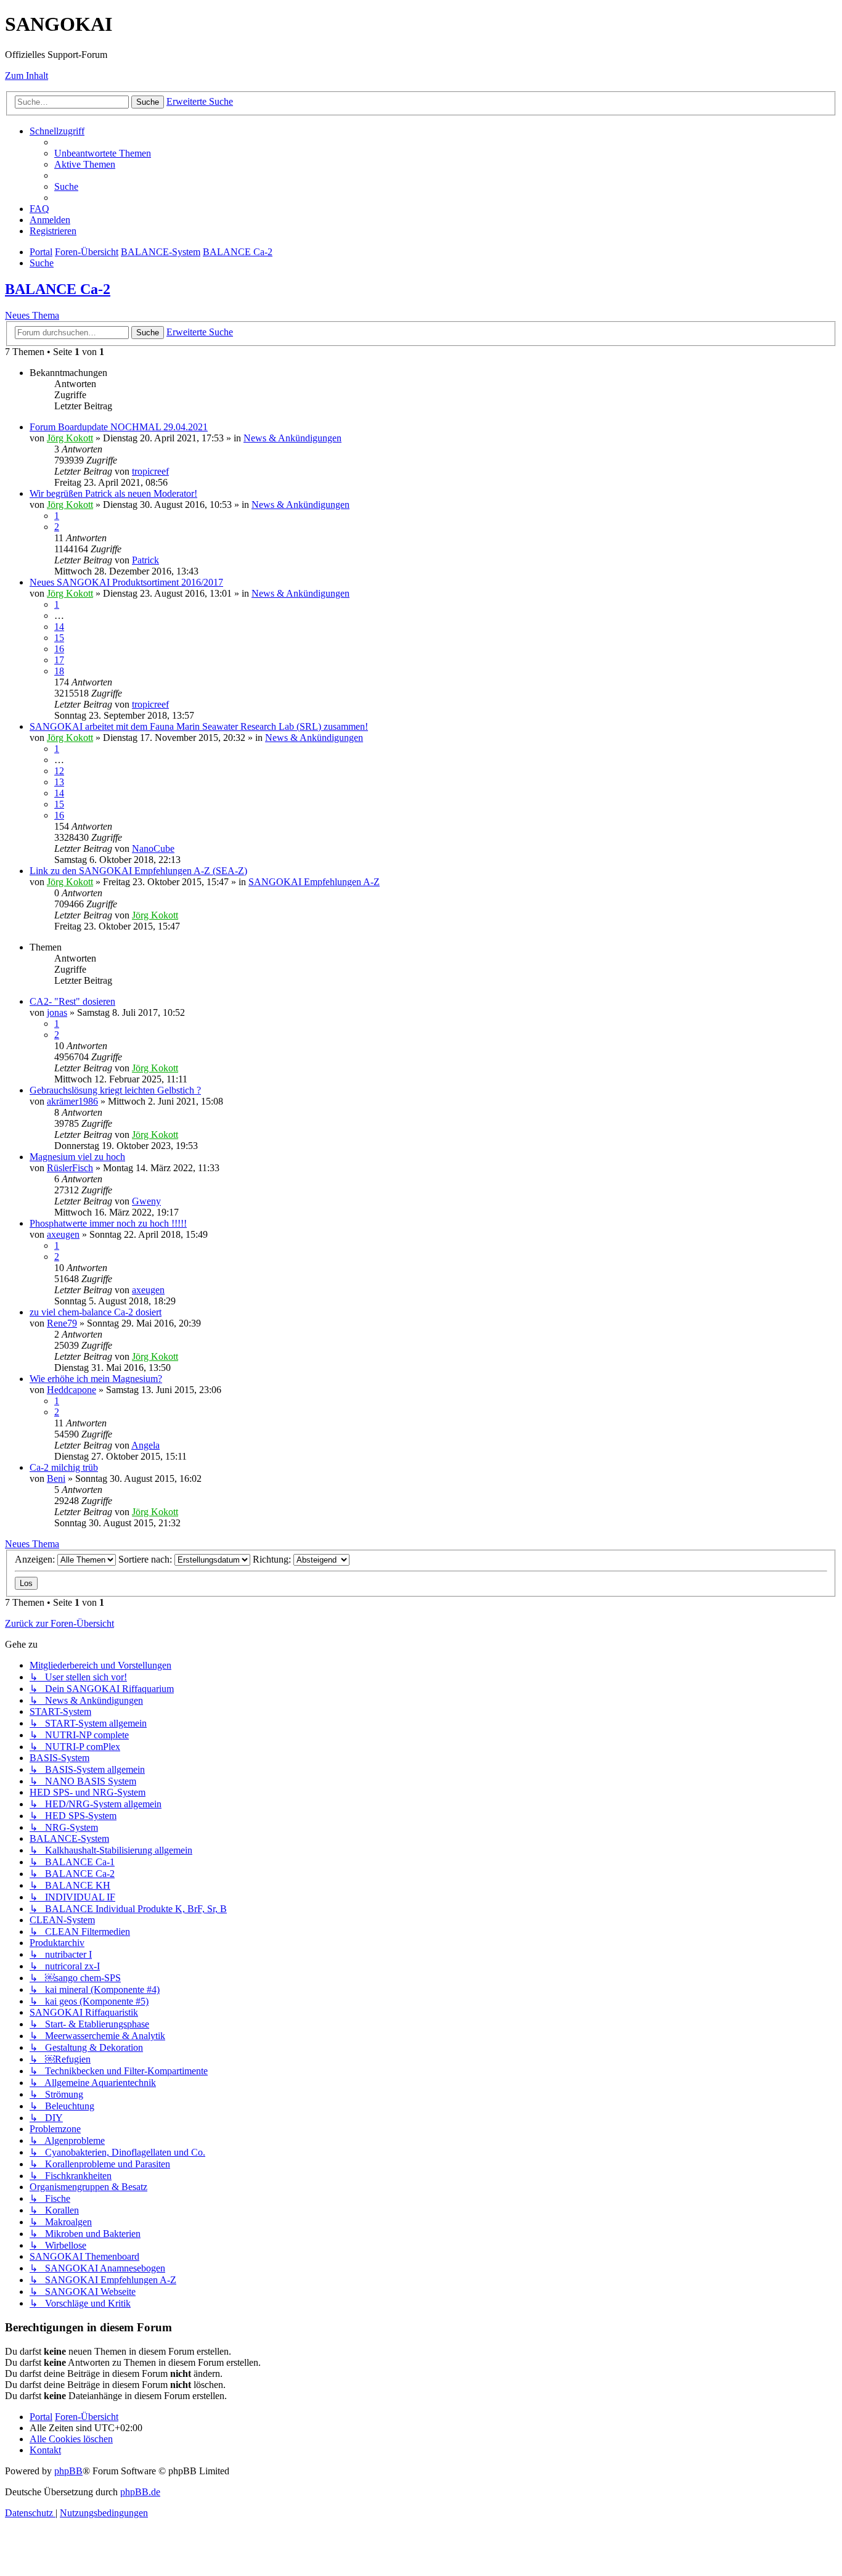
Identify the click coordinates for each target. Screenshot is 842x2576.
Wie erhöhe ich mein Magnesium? (96, 1379)
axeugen (63, 1234)
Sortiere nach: (146, 1559)
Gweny (146, 1201)
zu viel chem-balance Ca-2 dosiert (96, 1312)
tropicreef (150, 471)
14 (59, 627)
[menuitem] (103, 153)
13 (59, 782)
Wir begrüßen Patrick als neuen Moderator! (113, 493)
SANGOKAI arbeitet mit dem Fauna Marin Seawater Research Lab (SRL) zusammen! (199, 726)
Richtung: (273, 1559)
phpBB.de (140, 2492)
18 (59, 671)
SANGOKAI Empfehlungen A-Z (314, 882)
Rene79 (62, 1323)
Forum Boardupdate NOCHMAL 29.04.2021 (119, 427)
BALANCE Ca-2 (58, 289)
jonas (57, 1012)
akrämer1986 (72, 1101)
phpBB (68, 2471)
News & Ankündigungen (292, 438)
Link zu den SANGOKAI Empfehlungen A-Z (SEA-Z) (138, 871)
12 (59, 771)
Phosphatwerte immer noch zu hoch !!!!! (108, 1223)
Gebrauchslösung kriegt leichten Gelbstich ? (115, 1090)
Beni (56, 1478)
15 (59, 638)
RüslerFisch (70, 1168)
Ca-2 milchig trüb (64, 1467)
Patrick (145, 560)
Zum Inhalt (27, 76)
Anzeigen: (36, 1559)
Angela (145, 1445)
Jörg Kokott (70, 438)
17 (59, 660)
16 (59, 649)
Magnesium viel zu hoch (77, 1157)
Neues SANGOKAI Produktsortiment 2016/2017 (126, 582)
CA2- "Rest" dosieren (72, 1001)
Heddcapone (72, 1390)
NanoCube (153, 848)
